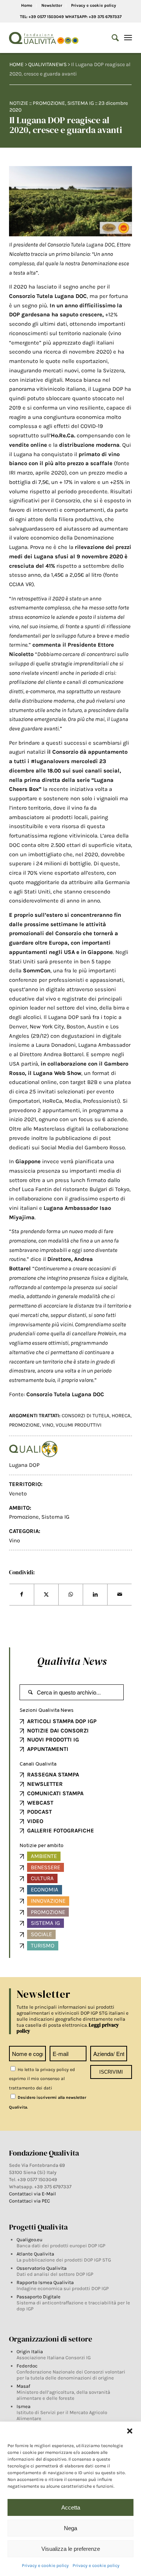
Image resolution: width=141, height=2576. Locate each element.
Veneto (18, 1494)
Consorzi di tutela (86, 1416)
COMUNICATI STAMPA (55, 1793)
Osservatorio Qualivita (42, 2268)
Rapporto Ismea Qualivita (45, 2282)
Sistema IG (81, 103)
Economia (45, 1890)
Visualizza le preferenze (71, 2549)
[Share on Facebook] (22, 1595)
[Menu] (128, 38)
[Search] (111, 38)
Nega (70, 2528)
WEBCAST (40, 1803)
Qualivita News (72, 1661)
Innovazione (48, 1901)
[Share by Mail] (120, 1595)
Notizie (19, 103)
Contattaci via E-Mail (33, 2194)
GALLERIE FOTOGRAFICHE (61, 1831)
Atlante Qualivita (35, 2254)
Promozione (49, 103)
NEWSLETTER (45, 1784)
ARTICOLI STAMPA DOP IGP (62, 1721)
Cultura (42, 1878)
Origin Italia (30, 2352)
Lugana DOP (24, 1465)
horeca (121, 1416)
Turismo (43, 1946)
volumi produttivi (79, 1425)
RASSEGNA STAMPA (53, 1775)
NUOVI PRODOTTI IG (53, 1740)
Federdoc (27, 2366)
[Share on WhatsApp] (71, 1595)
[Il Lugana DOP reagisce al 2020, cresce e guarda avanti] (71, 201)
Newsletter (52, 5)
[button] (130, 2431)
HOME (17, 64)
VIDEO (35, 1821)
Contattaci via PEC (30, 2201)
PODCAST (39, 1812)
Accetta (71, 2507)
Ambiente (44, 1856)
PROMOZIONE (24, 1425)
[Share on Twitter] (46, 1595)
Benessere (45, 1867)
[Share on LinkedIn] (95, 1595)
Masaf (23, 2386)
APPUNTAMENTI (48, 1749)
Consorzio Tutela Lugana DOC (48, 296)
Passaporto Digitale (39, 2297)
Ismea (23, 2406)
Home (27, 5)
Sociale (41, 1934)
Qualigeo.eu (30, 2240)
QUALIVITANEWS (47, 64)
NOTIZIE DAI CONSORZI (58, 1731)
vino (48, 1425)
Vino (14, 1540)
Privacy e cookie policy (45, 2565)
